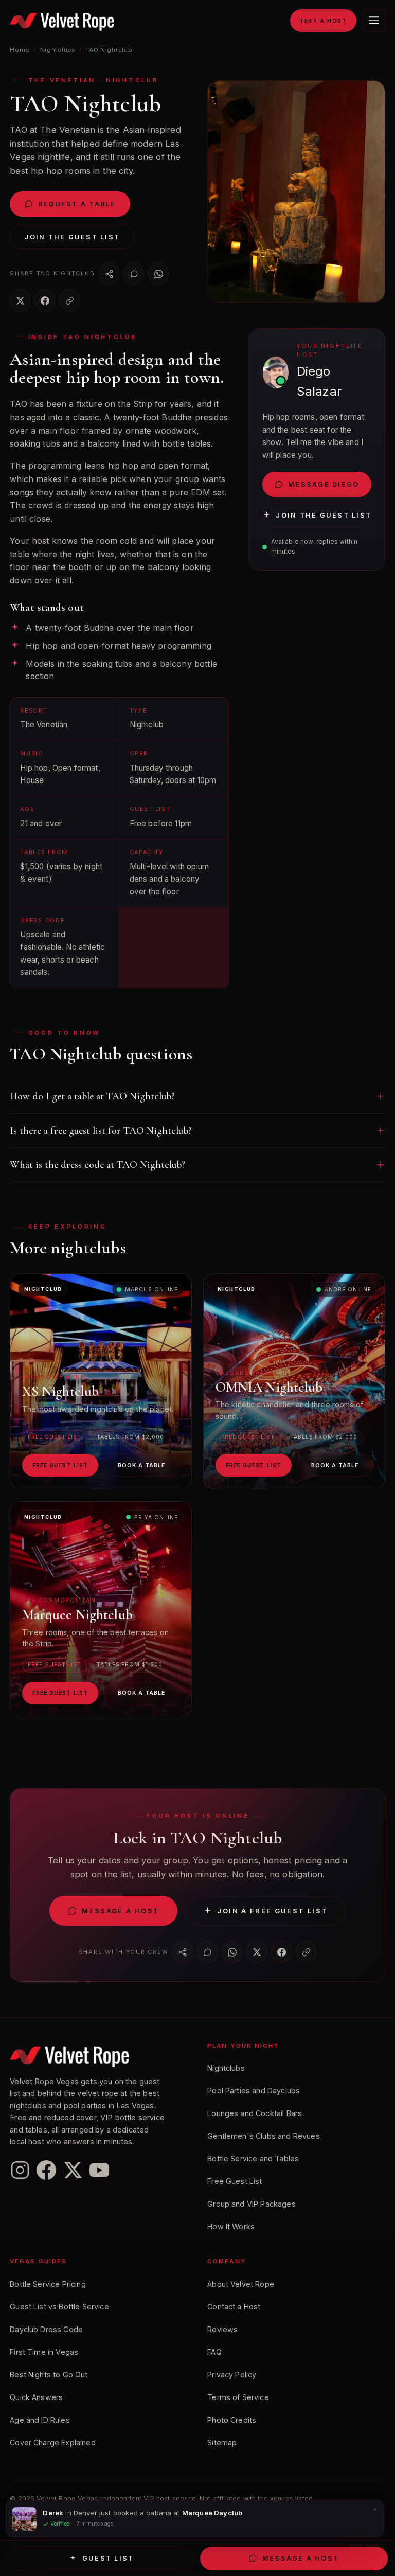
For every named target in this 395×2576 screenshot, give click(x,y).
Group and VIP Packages (252, 2204)
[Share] (109, 274)
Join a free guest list (272, 1911)
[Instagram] (20, 2170)
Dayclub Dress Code (46, 2329)
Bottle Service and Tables (253, 2158)
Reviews (222, 2329)
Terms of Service (238, 2397)
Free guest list (60, 1465)
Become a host (86, 2517)
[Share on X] (20, 300)
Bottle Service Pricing (48, 2284)
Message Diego (324, 484)
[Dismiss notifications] (375, 2565)
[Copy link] (69, 300)
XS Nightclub (61, 1391)
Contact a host (33, 2517)
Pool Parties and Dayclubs (254, 2091)
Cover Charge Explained (53, 2442)
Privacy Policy (232, 2375)
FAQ (214, 2352)
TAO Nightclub (109, 50)
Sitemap (222, 2442)
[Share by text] (134, 274)
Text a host (323, 21)
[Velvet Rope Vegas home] (62, 21)
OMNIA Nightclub (269, 1387)
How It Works (231, 2226)
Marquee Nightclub (77, 1615)
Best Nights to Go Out (49, 2375)
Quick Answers (36, 2397)
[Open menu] (374, 21)
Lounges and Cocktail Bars (255, 2113)
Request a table (77, 204)
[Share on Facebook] (45, 300)
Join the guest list (72, 237)
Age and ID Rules (40, 2420)
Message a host (121, 1911)
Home (20, 50)
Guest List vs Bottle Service (59, 2307)
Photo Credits (232, 2420)
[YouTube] (99, 2170)
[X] (73, 2170)
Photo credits (156, 2517)
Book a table (142, 1465)
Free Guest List (235, 2181)
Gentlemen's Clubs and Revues (263, 2136)
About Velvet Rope (241, 2284)
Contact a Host (234, 2307)
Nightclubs (58, 50)
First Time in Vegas (44, 2352)
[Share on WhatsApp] (158, 274)
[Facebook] (46, 2170)
